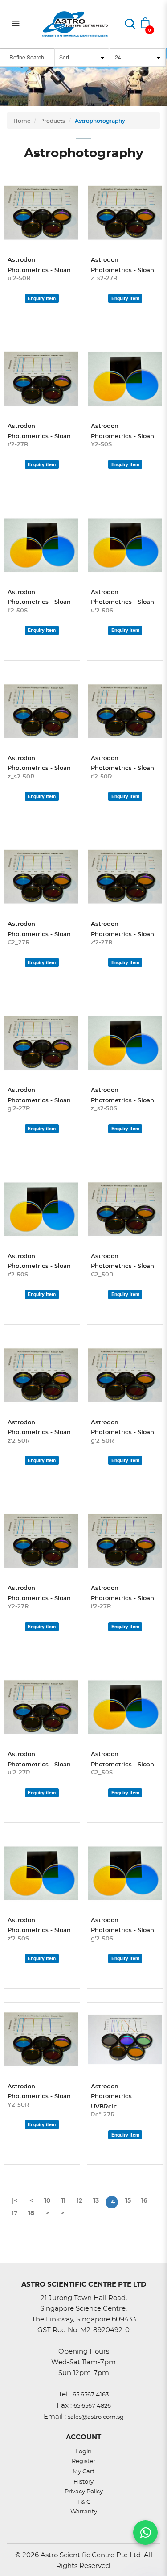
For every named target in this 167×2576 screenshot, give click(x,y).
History (83, 2482)
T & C (83, 2502)
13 (96, 2201)
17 (15, 2213)
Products (53, 121)
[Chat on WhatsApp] (145, 2532)
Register (83, 2461)
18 (31, 2213)
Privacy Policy (84, 2492)
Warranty (84, 2512)
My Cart (83, 2472)
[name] (42, 213)
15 (128, 2201)
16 (144, 2201)
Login (83, 2452)
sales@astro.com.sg (96, 2417)
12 (79, 2201)
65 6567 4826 (92, 2406)
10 (47, 2201)
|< (15, 2201)
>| (63, 2213)
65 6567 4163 (91, 2395)
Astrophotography (100, 121)
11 (63, 2201)
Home (22, 121)
